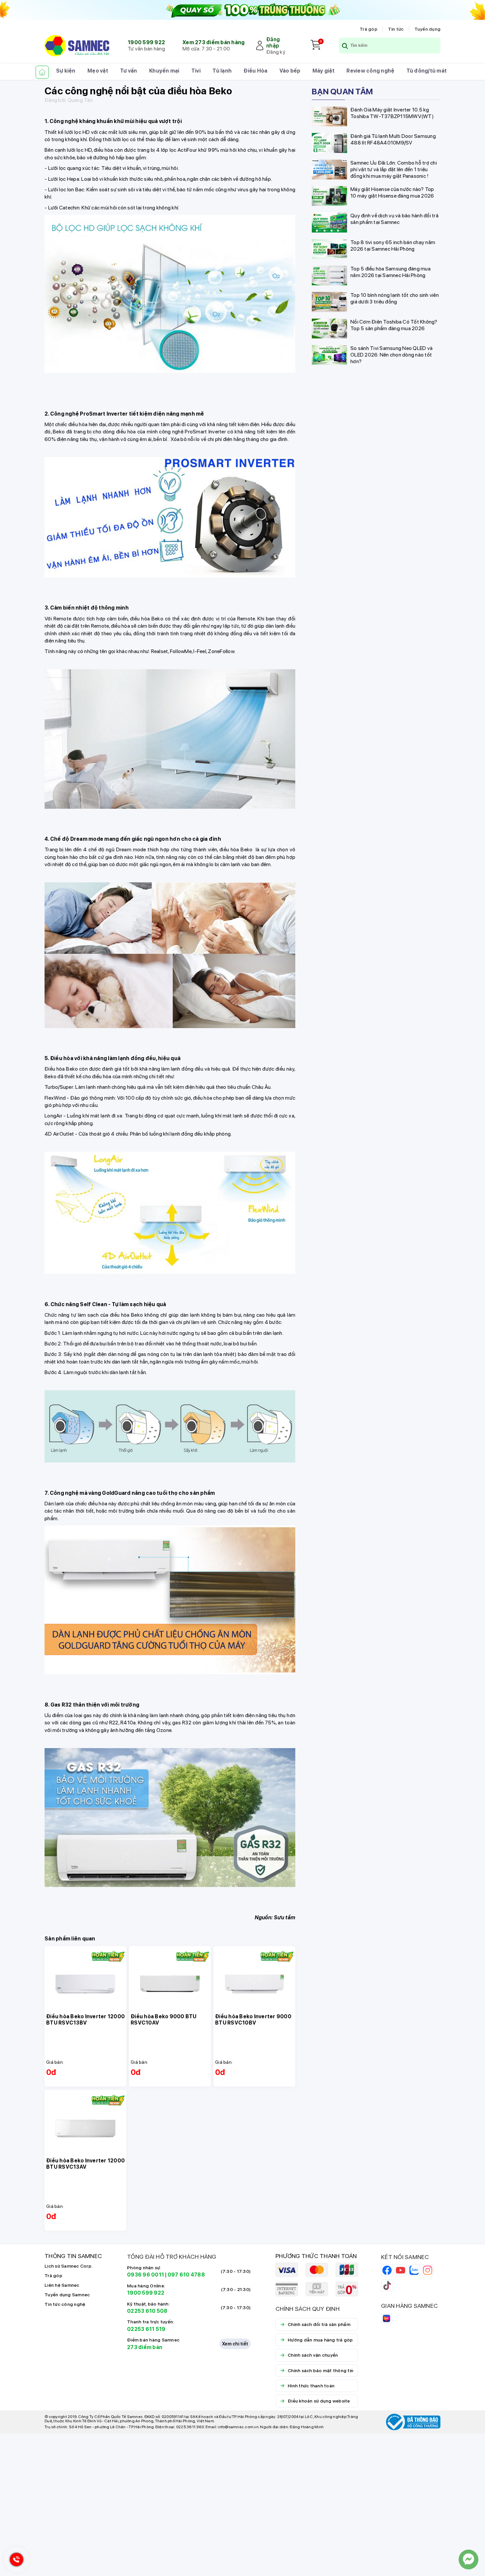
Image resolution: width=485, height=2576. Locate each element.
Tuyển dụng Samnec (67, 2295)
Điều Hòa (255, 71)
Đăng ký (276, 52)
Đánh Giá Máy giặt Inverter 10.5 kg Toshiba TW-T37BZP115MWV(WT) (392, 113)
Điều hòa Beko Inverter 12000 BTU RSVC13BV (85, 2020)
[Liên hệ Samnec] (469, 2560)
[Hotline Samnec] (15, 2561)
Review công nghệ (370, 71)
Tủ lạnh (222, 71)
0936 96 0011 (145, 2275)
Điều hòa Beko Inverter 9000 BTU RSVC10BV (253, 2020)
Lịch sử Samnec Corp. (68, 2266)
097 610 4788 (186, 2275)
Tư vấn (129, 71)
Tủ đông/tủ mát (427, 71)
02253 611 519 (146, 2329)
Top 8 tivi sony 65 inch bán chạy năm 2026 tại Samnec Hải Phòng (393, 245)
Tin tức (396, 29)
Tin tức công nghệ (65, 2304)
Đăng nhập (273, 43)
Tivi (196, 71)
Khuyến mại (164, 71)
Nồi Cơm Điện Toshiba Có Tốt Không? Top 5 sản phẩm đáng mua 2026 (394, 325)
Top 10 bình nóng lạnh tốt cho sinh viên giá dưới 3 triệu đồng (395, 298)
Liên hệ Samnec (62, 2285)
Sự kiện (66, 71)
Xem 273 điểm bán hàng (213, 42)
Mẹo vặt (98, 71)
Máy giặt (323, 71)
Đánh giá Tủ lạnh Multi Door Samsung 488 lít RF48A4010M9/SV (393, 139)
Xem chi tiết (235, 2344)
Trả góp (369, 29)
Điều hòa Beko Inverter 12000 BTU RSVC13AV (85, 2164)
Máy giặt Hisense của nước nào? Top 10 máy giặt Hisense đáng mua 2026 (392, 192)
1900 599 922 (146, 42)
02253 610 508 (147, 2311)
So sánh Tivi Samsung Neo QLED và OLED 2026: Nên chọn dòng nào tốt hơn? (391, 354)
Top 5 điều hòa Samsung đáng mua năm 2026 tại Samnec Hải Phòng (390, 272)
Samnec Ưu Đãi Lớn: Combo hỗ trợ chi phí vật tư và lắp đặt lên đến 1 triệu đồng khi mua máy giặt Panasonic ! (394, 169)
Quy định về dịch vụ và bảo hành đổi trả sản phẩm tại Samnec (394, 219)
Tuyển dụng (428, 29)
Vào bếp (290, 71)
